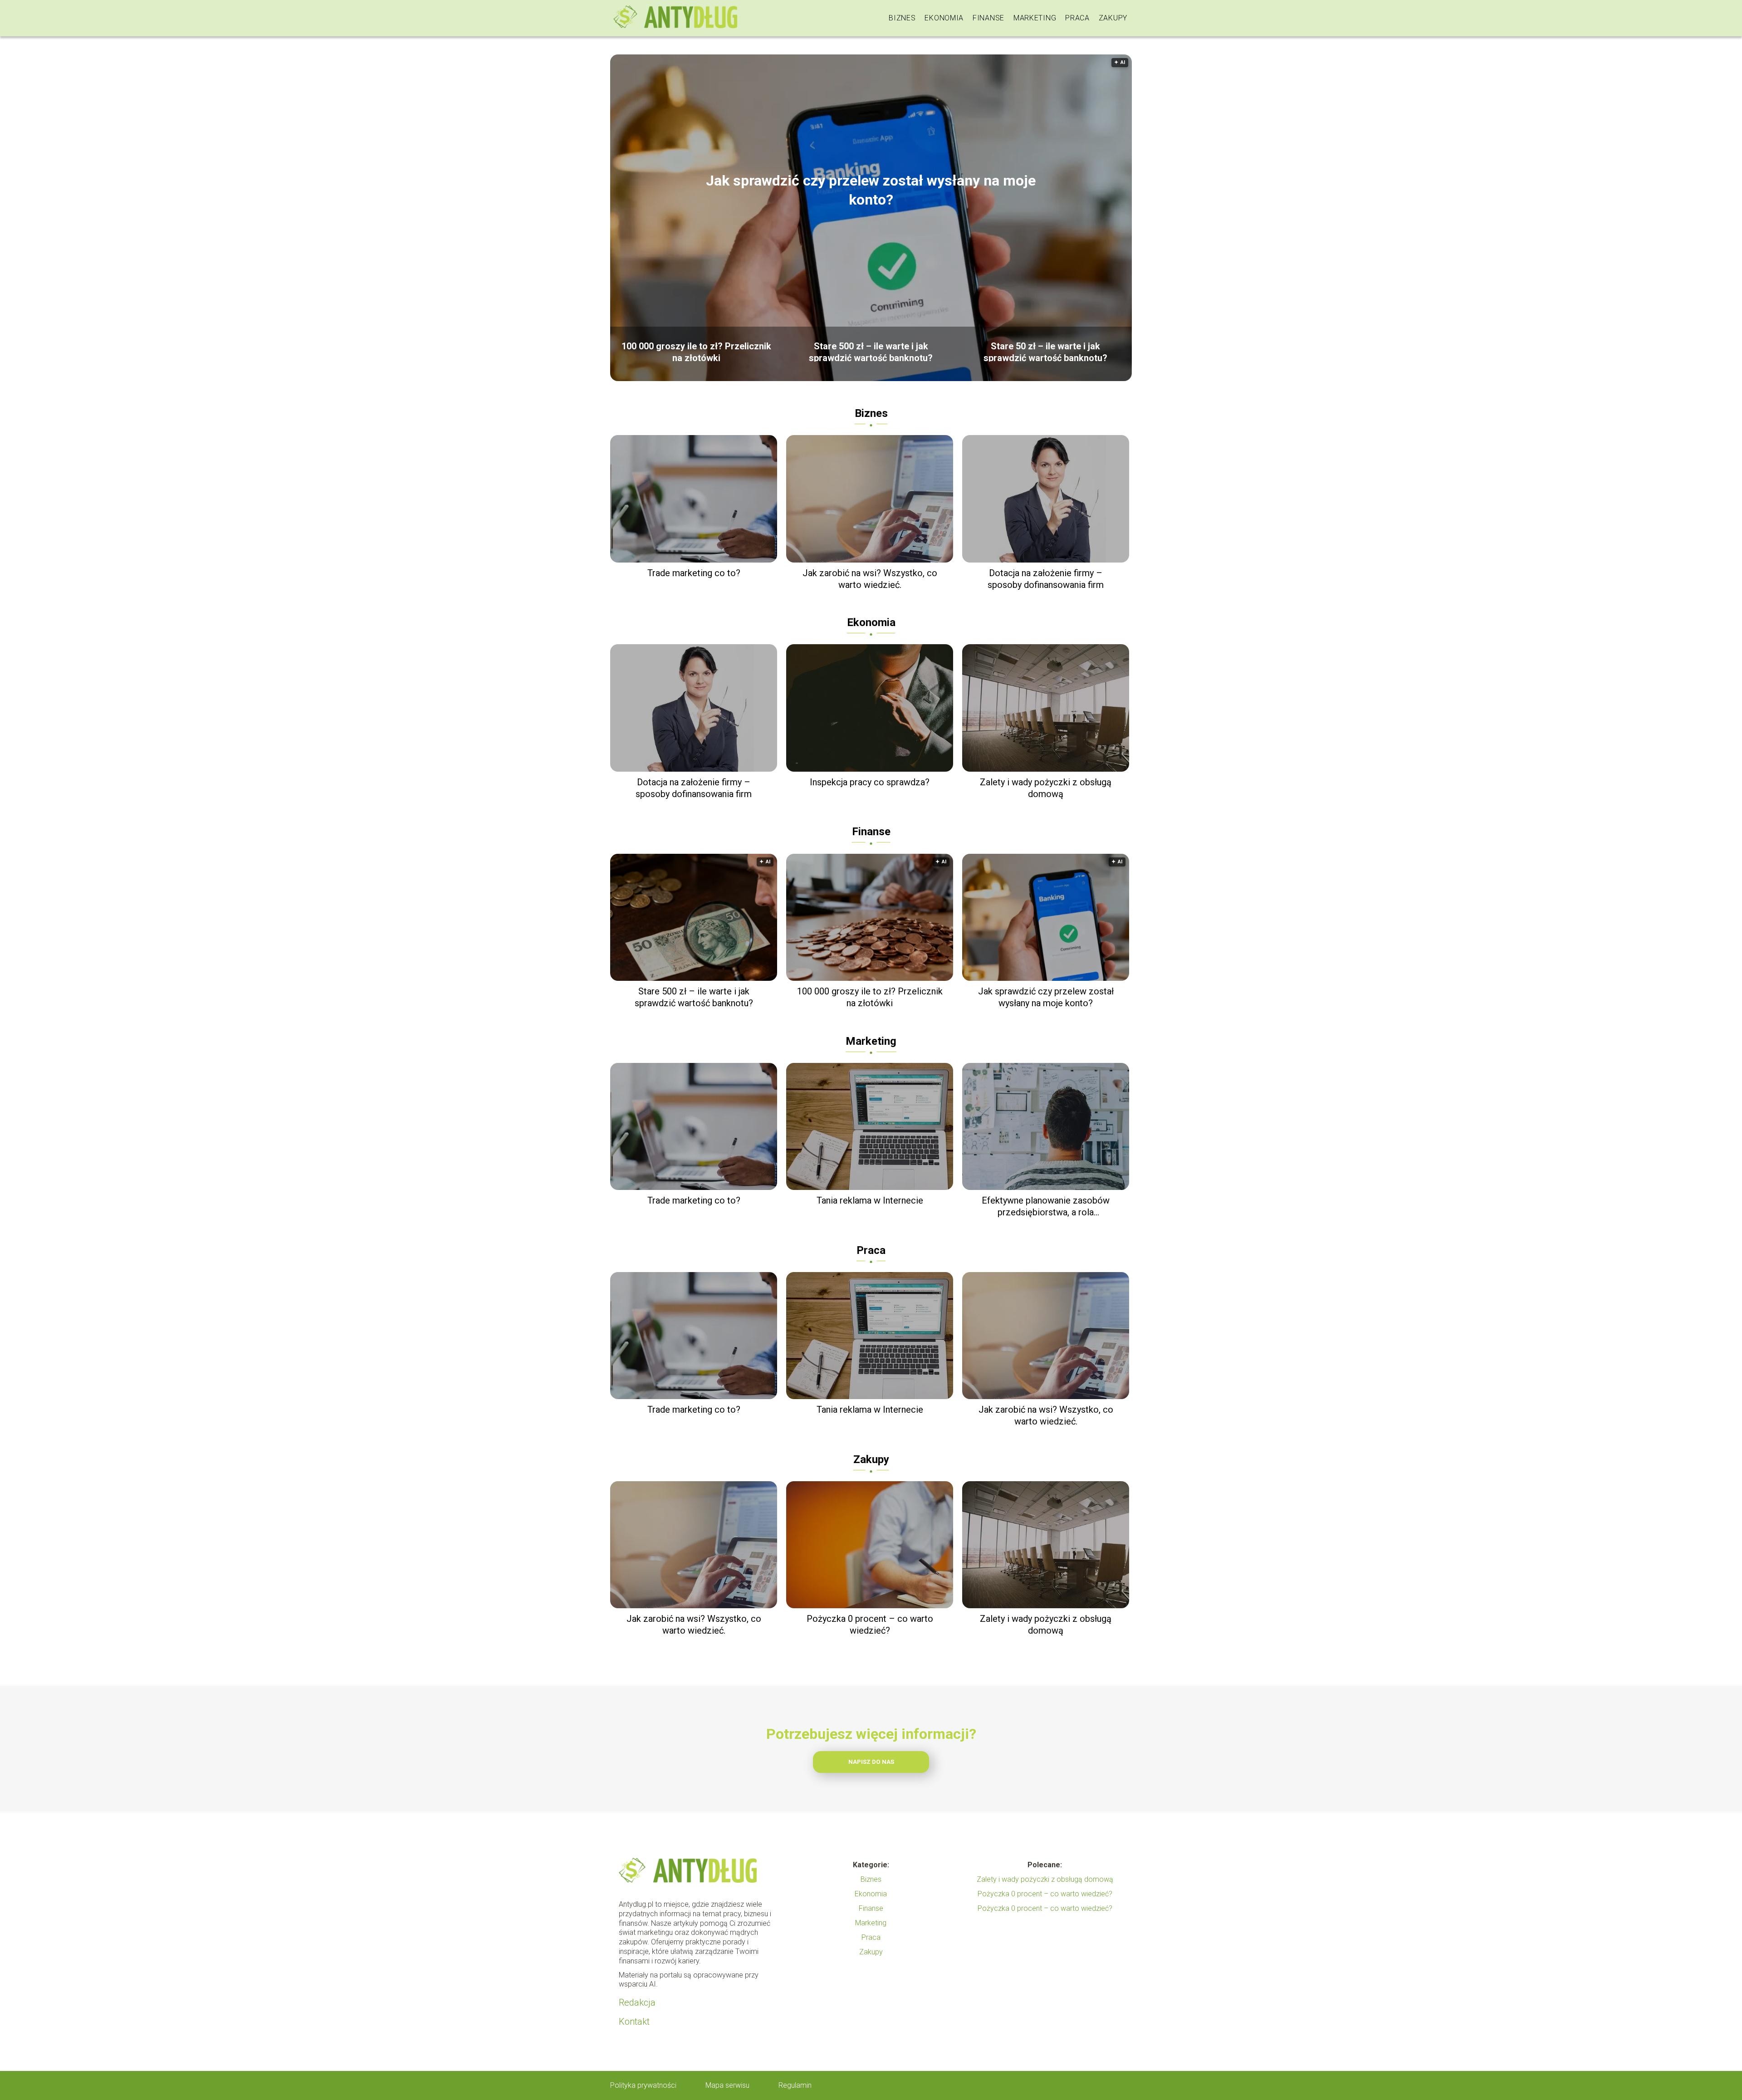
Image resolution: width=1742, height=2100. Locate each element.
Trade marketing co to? (694, 573)
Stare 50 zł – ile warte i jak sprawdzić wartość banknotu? (1045, 351)
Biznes (902, 18)
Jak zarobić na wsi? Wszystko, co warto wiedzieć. (870, 579)
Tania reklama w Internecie (870, 1200)
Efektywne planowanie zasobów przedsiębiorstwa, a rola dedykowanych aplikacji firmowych (1046, 1207)
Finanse (988, 18)
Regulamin (795, 2085)
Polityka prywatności (643, 2085)
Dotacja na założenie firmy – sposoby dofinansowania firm (1046, 579)
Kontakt (634, 2022)
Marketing (1035, 18)
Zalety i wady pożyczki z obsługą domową (1046, 788)
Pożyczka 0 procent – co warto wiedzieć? (870, 1625)
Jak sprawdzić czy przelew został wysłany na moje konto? (871, 190)
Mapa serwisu (727, 2085)
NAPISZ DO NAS (871, 1762)
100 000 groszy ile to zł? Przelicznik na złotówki (696, 351)
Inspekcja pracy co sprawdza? (870, 782)
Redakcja (637, 2002)
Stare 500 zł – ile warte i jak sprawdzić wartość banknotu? (871, 351)
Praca (1077, 18)
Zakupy (1113, 18)
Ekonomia (944, 18)
